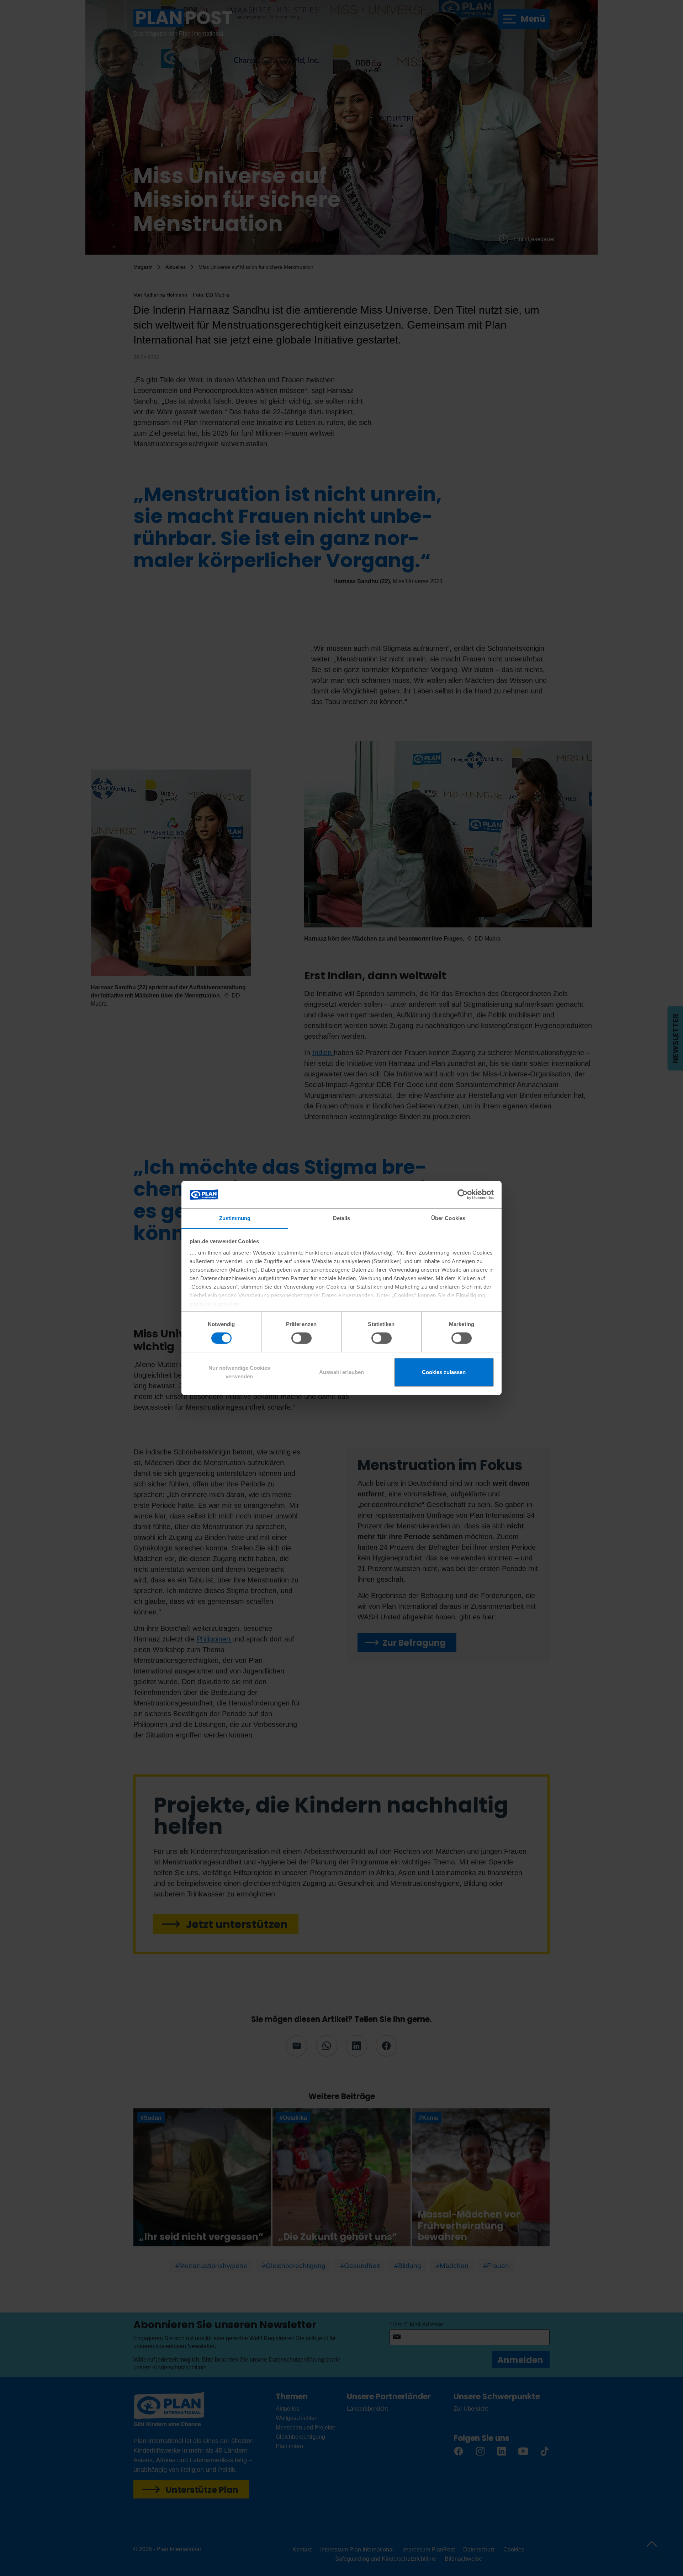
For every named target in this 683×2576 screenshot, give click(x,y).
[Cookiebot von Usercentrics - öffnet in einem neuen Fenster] (463, 1194)
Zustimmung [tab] (235, 1218)
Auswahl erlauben (341, 1372)
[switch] (301, 1338)
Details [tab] (342, 1218)
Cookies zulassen (444, 1372)
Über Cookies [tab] (448, 1218)
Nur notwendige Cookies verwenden (239, 1372)
